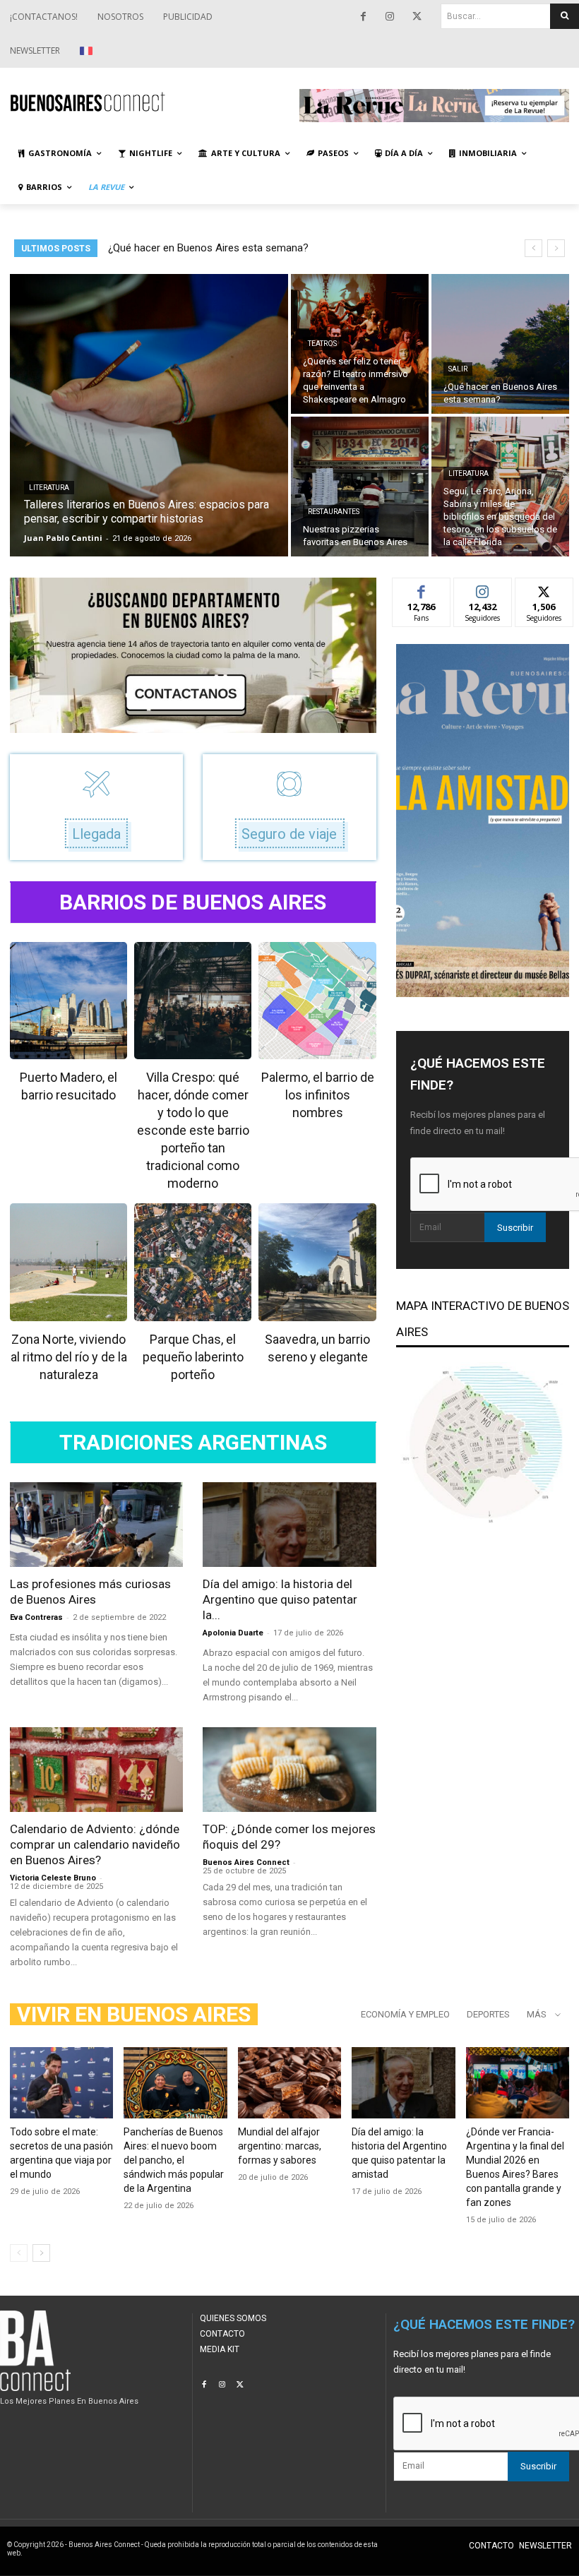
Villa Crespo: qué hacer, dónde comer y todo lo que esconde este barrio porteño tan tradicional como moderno (193, 1130)
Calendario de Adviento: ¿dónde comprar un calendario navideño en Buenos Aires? (95, 1844)
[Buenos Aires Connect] (145, 102)
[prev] (533, 248)
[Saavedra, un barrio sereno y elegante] (317, 1262)
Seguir (483, 589)
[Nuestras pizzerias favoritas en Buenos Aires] (360, 487)
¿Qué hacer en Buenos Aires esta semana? (208, 248)
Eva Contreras (36, 1617)
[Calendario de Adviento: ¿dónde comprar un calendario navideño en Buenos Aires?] (96, 1770)
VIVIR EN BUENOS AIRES (134, 2014)
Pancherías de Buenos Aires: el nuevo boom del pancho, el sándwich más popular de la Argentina (174, 2160)
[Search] (565, 16)
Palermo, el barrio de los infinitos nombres (318, 1095)
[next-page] (41, 2253)
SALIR (458, 369)
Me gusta (421, 589)
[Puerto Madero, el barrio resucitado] (68, 1001)
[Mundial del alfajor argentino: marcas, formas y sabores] (289, 2083)
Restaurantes (334, 512)
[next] (556, 248)
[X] (417, 17)
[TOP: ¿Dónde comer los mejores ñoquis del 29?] (289, 1770)
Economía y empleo (405, 2014)
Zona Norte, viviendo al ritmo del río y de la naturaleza (69, 1357)
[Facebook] (363, 17)
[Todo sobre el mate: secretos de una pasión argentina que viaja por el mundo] (61, 2083)
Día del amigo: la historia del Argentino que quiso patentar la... (280, 1599)
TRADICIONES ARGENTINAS (193, 1443)
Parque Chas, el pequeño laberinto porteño (193, 1357)
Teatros (322, 344)
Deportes (488, 2014)
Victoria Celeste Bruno (53, 1878)
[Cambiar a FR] (88, 51)
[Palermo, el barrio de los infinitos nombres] (317, 1001)
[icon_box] (97, 807)
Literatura (49, 488)
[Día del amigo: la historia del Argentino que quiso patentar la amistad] (289, 1525)
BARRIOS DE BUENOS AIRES (193, 902)
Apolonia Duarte (233, 1633)
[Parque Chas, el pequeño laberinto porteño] (193, 1262)
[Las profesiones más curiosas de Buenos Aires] (96, 1525)
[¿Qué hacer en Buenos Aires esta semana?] (500, 344)
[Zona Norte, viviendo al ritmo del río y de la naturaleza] (68, 1262)
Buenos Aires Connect (246, 1862)
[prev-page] (19, 2253)
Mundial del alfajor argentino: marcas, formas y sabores (280, 2146)
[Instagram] (390, 17)
